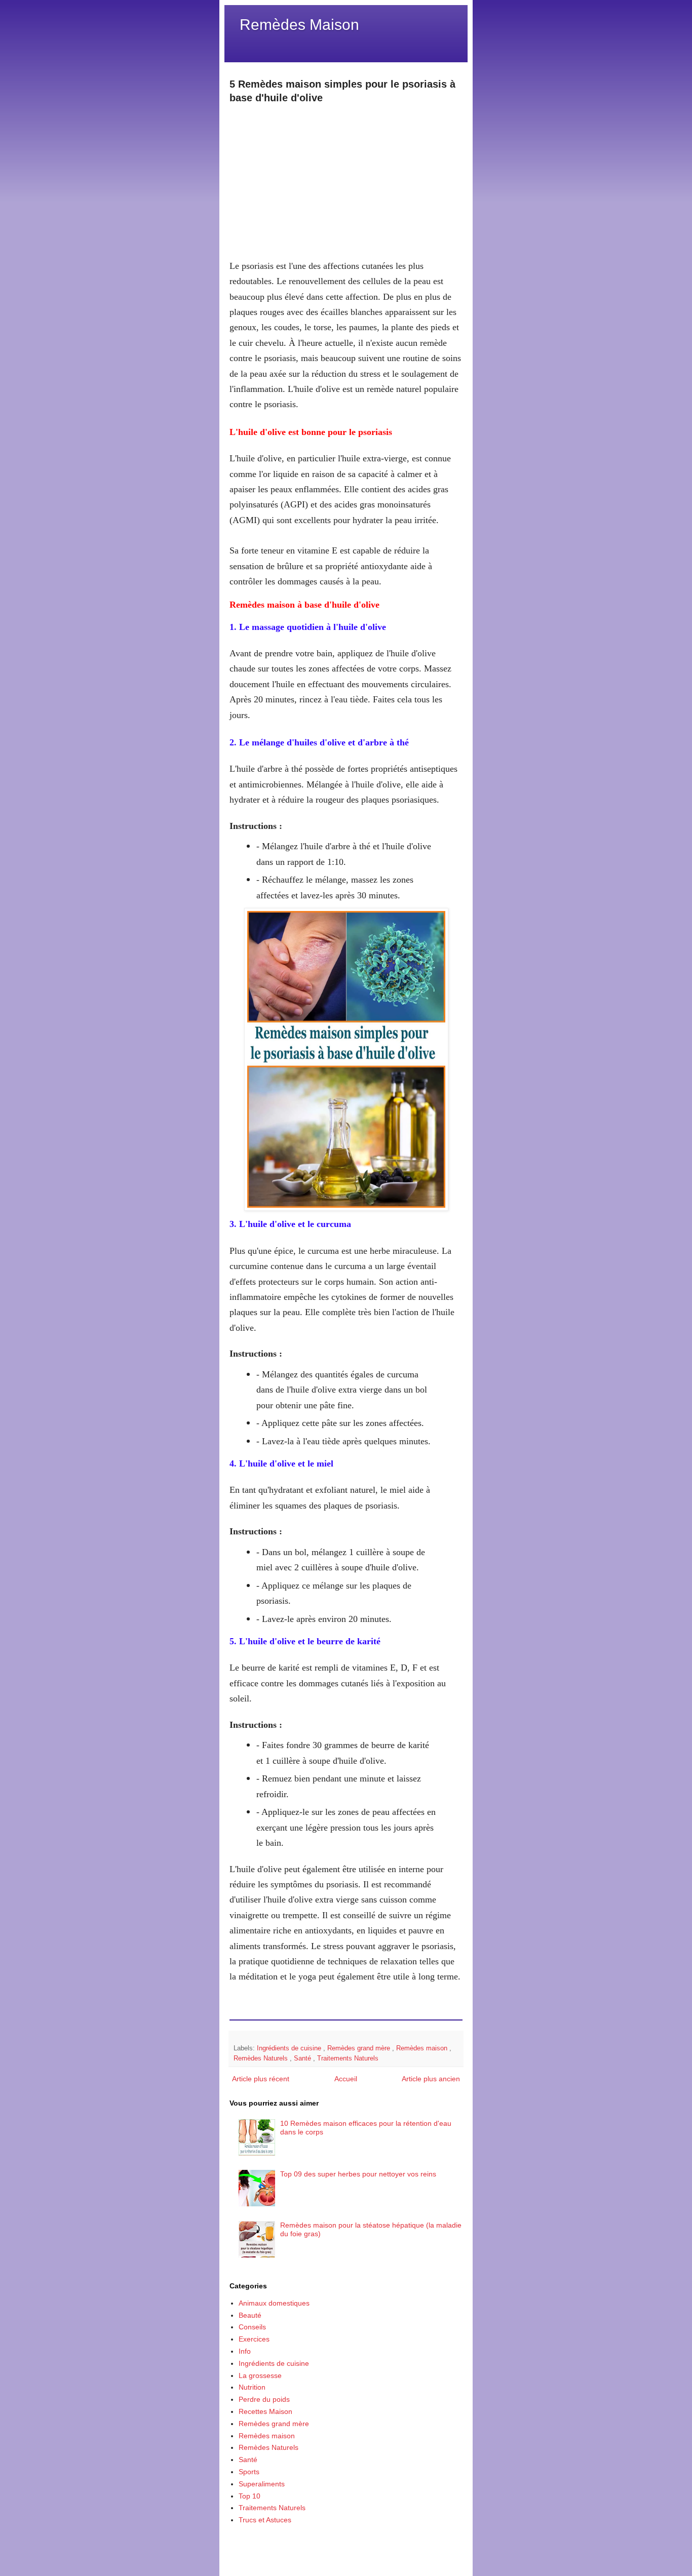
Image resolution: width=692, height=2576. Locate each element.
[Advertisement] (346, 176)
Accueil (346, 2079)
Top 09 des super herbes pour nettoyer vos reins (358, 2174)
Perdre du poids (264, 2399)
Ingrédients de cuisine (290, 2048)
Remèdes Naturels (262, 2058)
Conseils (252, 2327)
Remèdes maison (423, 2048)
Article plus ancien (431, 2079)
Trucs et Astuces (265, 2520)
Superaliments (262, 2484)
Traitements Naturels (348, 2058)
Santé (303, 2058)
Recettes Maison (265, 2411)
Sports (249, 2472)
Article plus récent (261, 2079)
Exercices (254, 2339)
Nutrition (252, 2387)
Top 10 (249, 2496)
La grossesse (260, 2375)
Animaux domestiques (274, 2303)
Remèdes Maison (299, 25)
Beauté (250, 2315)
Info (245, 2351)
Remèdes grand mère (360, 2048)
